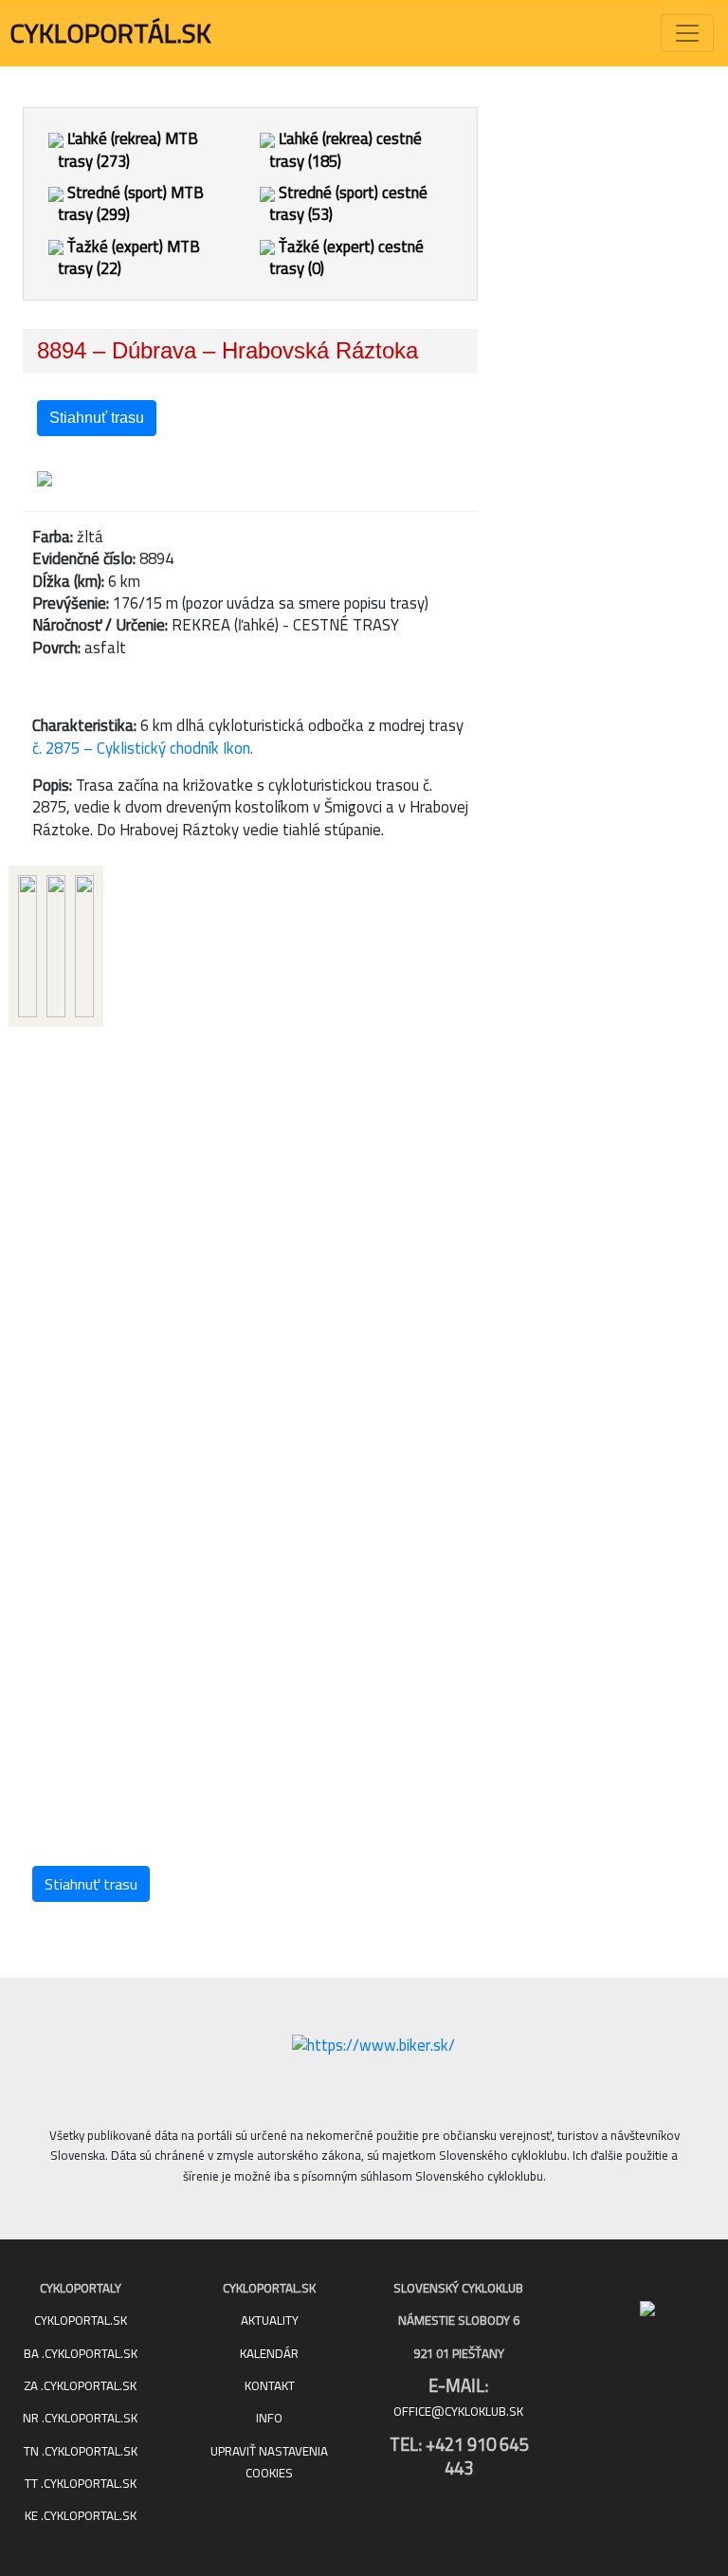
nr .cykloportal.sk (80, 2418)
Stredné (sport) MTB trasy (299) (131, 203)
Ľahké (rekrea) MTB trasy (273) (128, 149)
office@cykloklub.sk (458, 2412)
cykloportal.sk (81, 2320)
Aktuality (270, 2320)
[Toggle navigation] (687, 33)
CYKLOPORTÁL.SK (110, 34)
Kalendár (269, 2354)
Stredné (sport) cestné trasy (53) (348, 203)
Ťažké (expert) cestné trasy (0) (346, 257)
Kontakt (270, 2386)
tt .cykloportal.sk (81, 2484)
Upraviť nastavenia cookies (269, 2462)
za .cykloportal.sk (80, 2386)
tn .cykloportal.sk (81, 2451)
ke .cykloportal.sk (81, 2516)
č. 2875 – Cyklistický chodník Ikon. (143, 748)
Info (269, 2418)
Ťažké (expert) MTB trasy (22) (129, 257)
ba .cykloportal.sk (81, 2354)
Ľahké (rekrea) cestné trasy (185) (346, 149)
